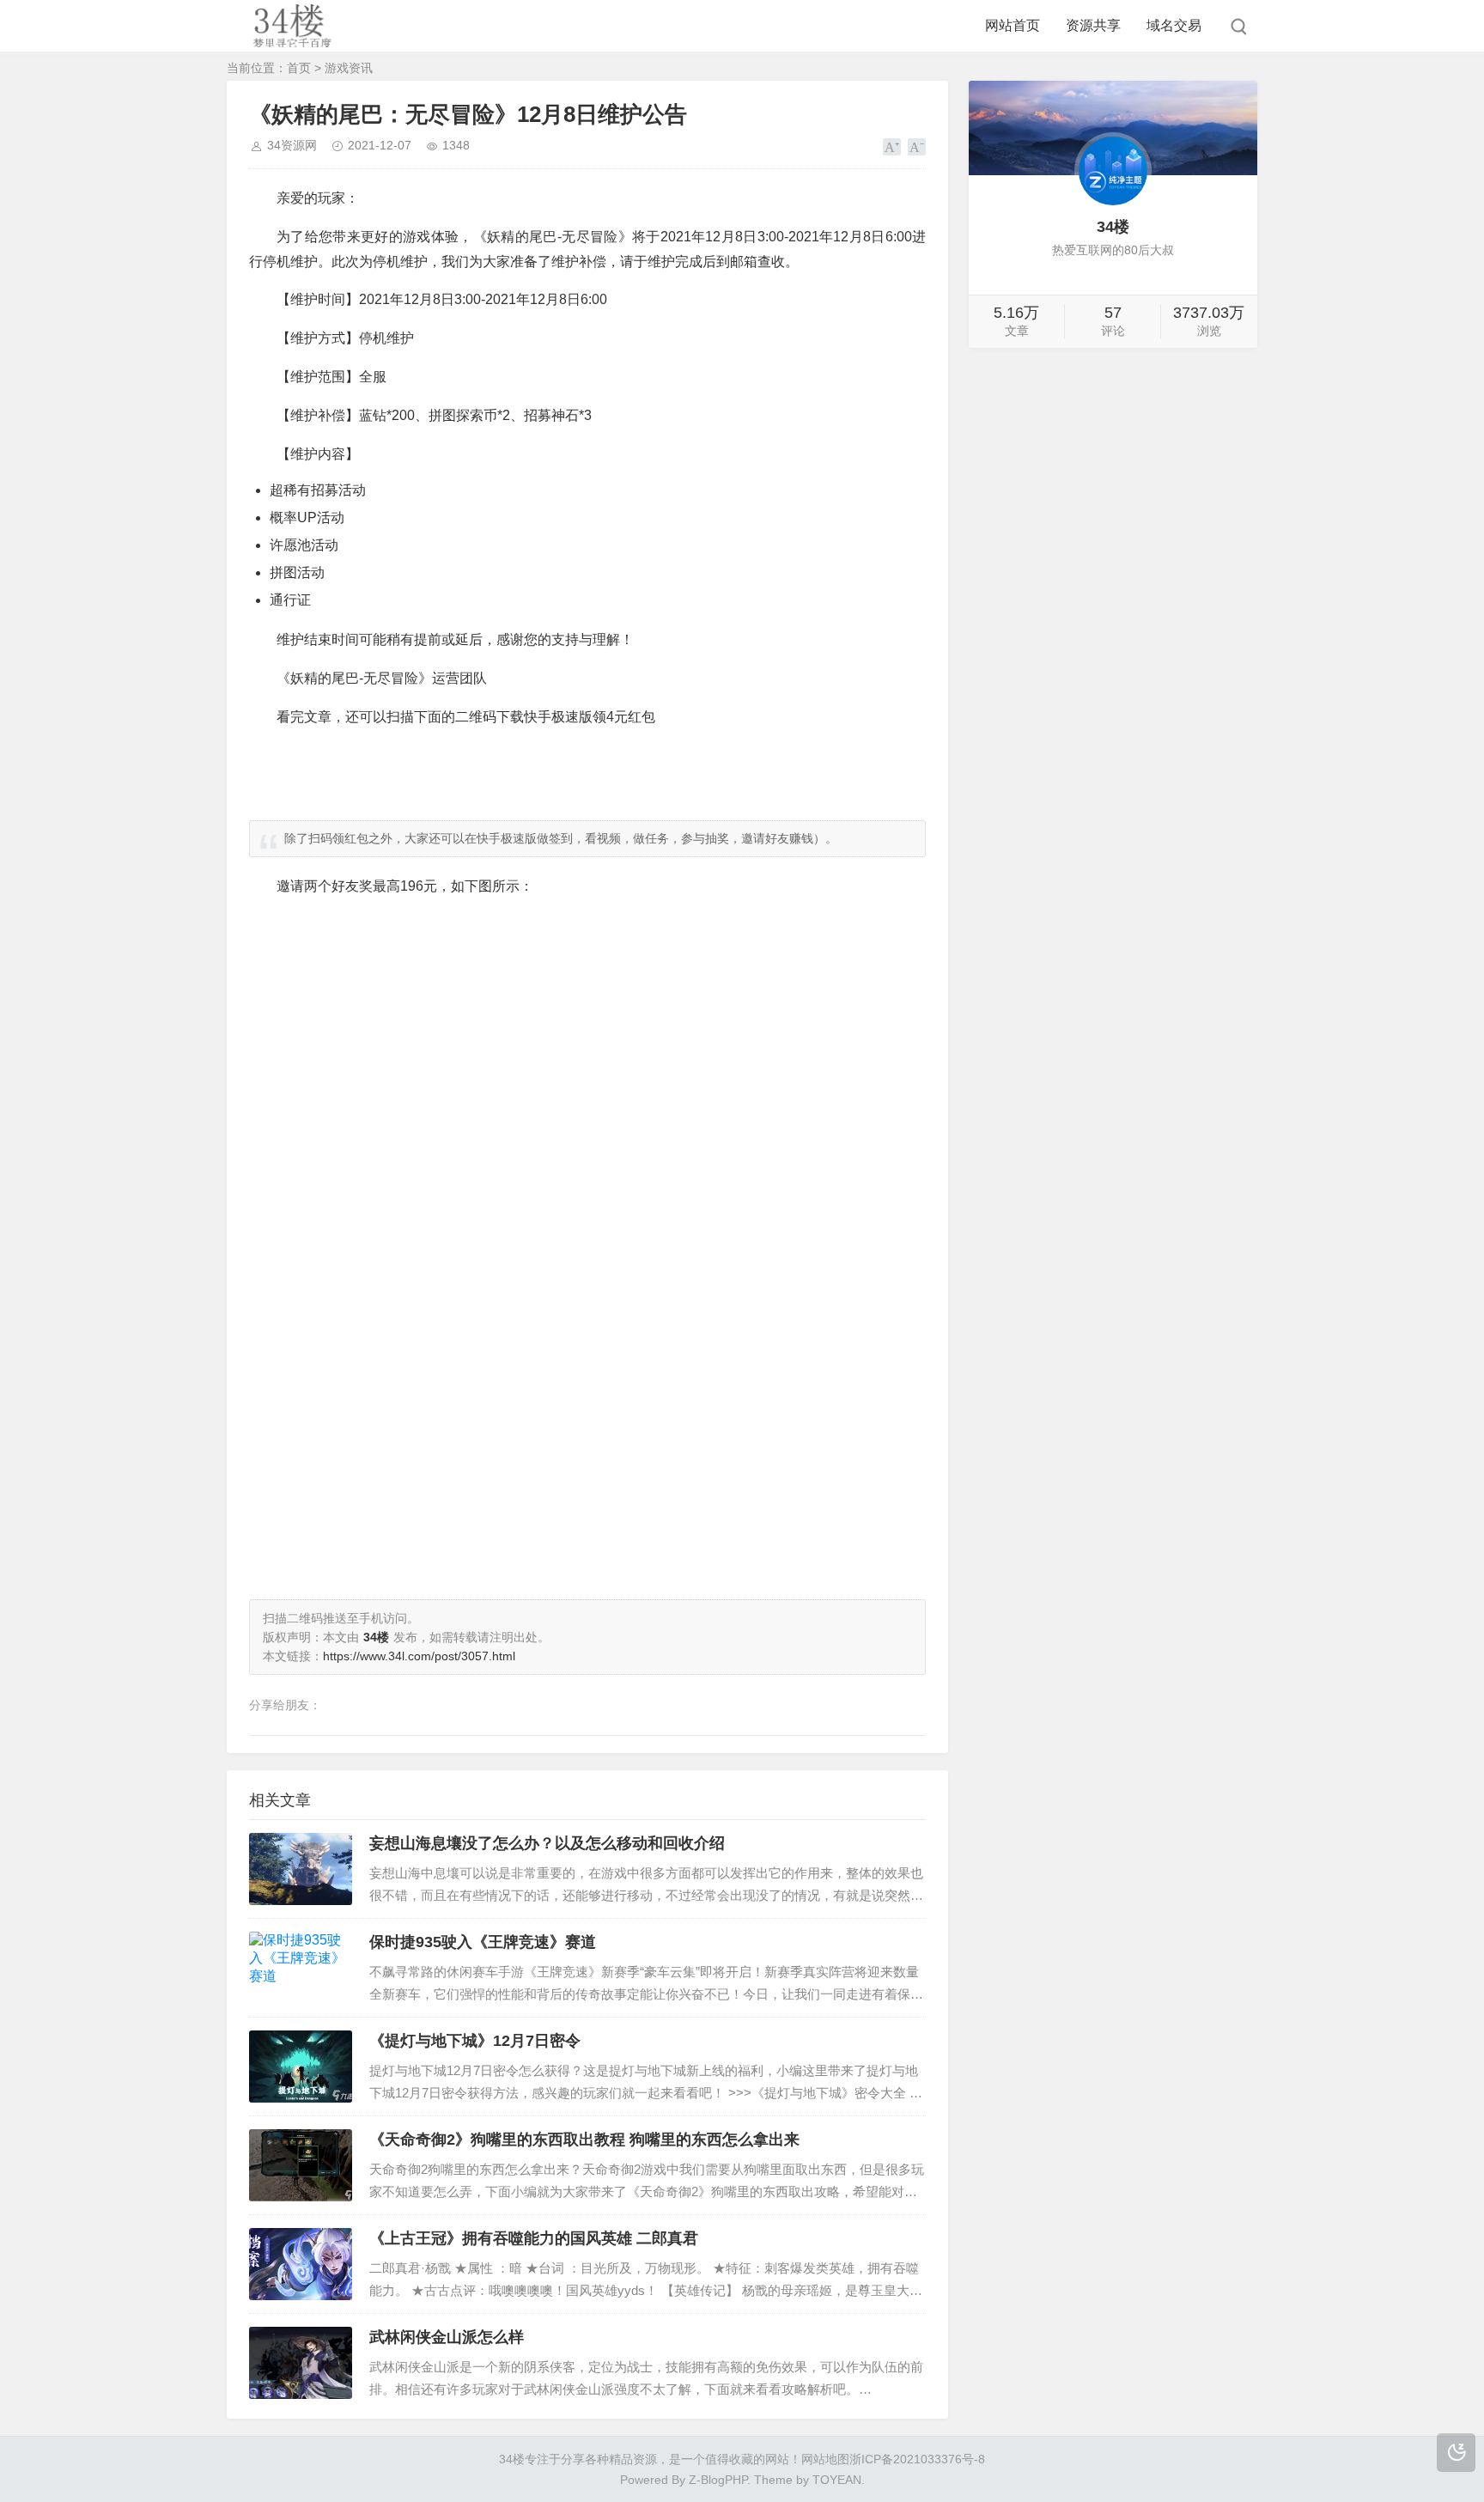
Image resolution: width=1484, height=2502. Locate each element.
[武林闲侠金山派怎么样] (301, 2363)
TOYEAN (837, 2480)
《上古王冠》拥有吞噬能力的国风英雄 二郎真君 (534, 2238)
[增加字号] (892, 147)
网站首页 (1013, 25)
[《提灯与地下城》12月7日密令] (301, 2067)
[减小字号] (917, 147)
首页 (299, 68)
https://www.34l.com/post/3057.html (419, 1656)
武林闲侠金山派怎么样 (447, 2337)
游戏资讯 (349, 68)
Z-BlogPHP (718, 2480)
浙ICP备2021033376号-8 (917, 2459)
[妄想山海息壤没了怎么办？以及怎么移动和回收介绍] (301, 1869)
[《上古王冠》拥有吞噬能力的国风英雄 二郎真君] (301, 2264)
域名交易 (1174, 25)
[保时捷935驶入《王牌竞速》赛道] (301, 1968)
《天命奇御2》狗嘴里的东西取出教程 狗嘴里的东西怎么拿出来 (584, 2140)
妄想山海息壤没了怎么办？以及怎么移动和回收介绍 (547, 1843)
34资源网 (292, 145)
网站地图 (825, 2459)
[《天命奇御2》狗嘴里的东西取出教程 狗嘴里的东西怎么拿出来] (301, 2165)
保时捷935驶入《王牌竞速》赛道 (483, 1942)
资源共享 (1093, 25)
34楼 (512, 2459)
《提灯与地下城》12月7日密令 (475, 2041)
